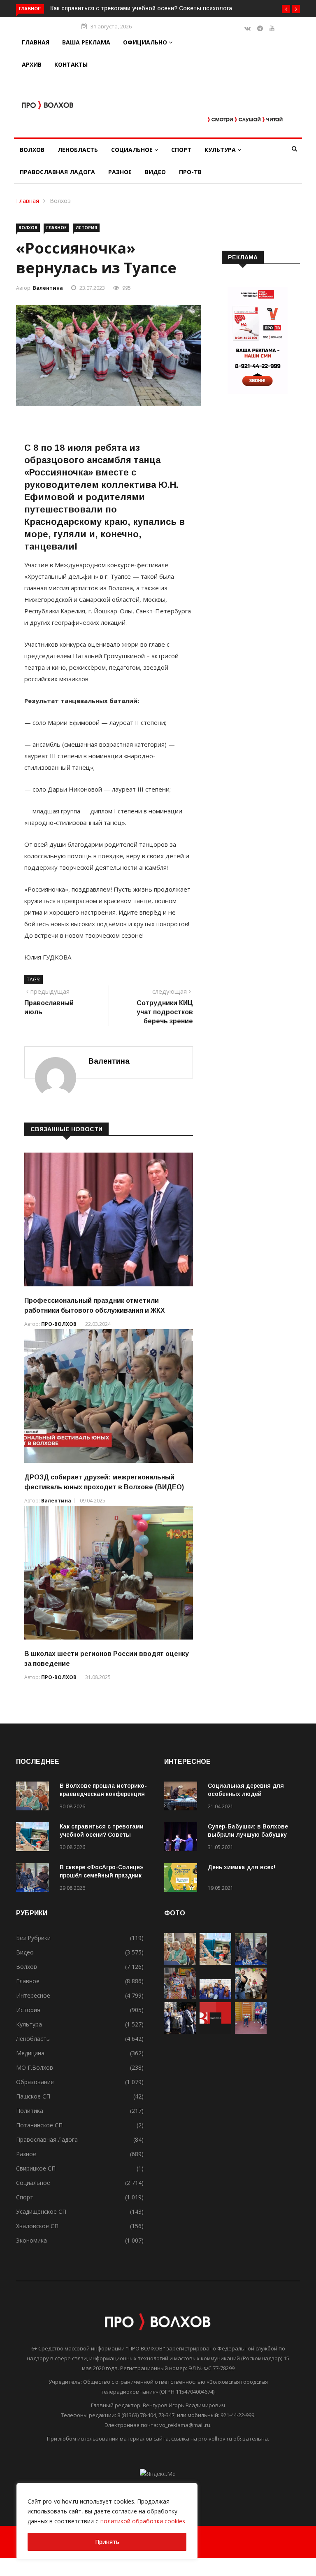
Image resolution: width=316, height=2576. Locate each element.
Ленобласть (78, 150)
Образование (35, 2082)
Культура (221, 150)
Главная (36, 42)
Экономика (31, 2240)
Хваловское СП (37, 2226)
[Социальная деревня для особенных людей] (183, 1797)
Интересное (33, 1995)
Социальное (133, 150)
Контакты (71, 64)
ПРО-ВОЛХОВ (59, 1324)
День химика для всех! (242, 1867)
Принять (107, 2542)
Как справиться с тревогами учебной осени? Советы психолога (102, 1835)
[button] (286, 9)
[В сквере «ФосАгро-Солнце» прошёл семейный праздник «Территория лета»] (35, 1879)
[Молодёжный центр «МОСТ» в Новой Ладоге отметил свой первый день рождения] (251, 1997)
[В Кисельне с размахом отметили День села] (180, 1997)
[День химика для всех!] (183, 1879)
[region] (107, 2521)
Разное (120, 172)
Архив (32, 64)
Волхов (32, 150)
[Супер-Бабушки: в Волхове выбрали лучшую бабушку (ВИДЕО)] (183, 1838)
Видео (155, 172)
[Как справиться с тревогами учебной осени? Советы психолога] (35, 1838)
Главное (56, 228)
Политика (30, 2111)
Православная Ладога (57, 172)
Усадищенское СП (41, 2211)
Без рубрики (33, 1938)
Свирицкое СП (36, 2168)
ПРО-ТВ (190, 172)
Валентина (48, 288)
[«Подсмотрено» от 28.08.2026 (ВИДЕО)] (215, 2032)
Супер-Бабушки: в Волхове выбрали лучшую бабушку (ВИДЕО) (248, 1835)
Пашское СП (33, 2096)
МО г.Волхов (35, 2067)
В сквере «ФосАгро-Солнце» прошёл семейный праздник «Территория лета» (101, 1875)
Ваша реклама (86, 42)
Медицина (30, 2053)
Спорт (181, 150)
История (86, 228)
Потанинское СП (39, 2125)
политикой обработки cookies (143, 2521)
